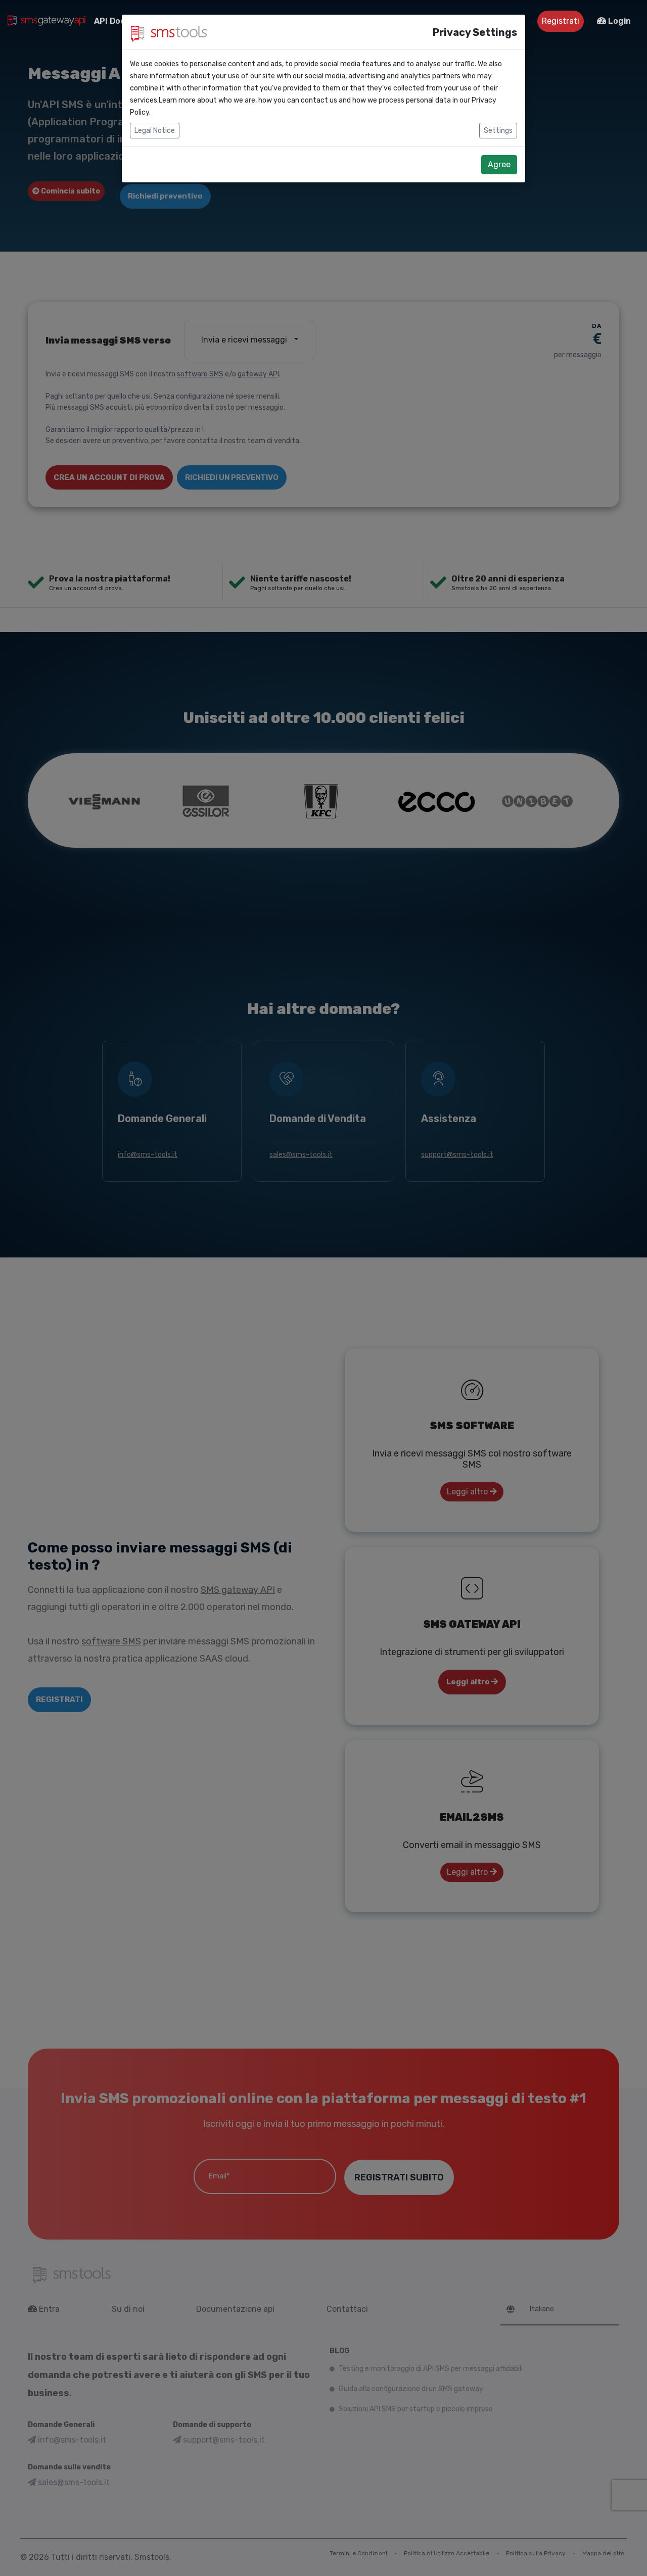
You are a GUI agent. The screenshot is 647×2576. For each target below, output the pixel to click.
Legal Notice (155, 131)
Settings (498, 131)
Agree (499, 164)
